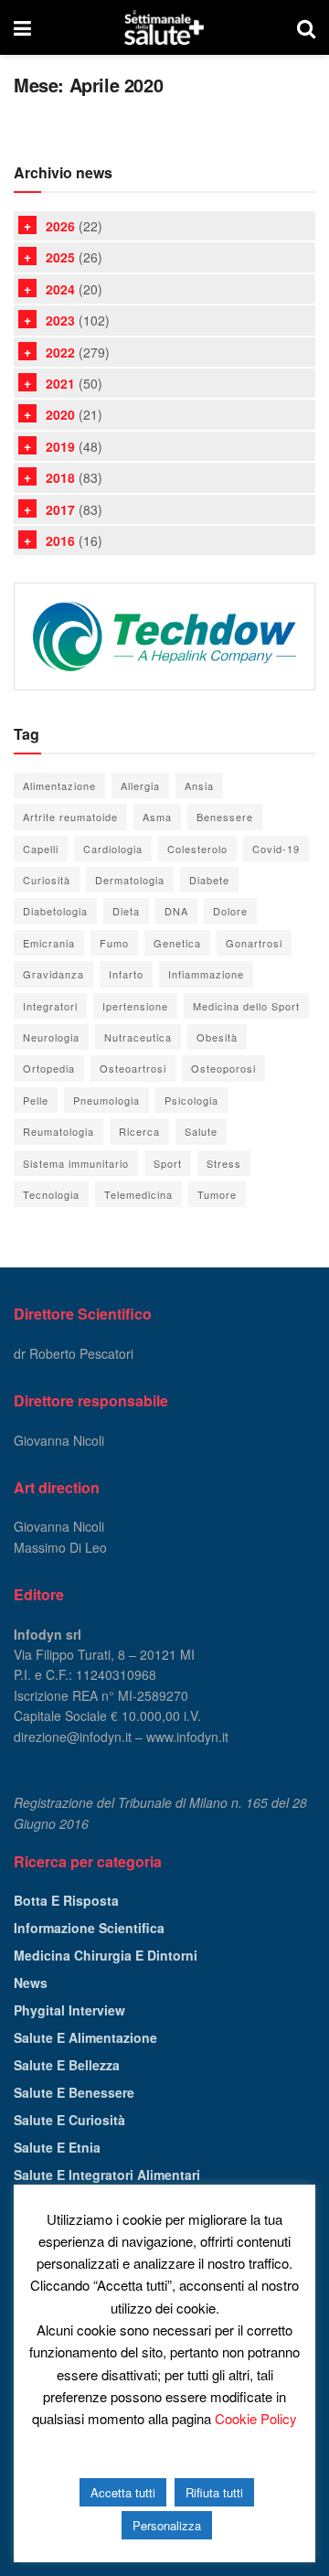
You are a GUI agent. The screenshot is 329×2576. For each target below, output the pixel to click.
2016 (60, 540)
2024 (60, 289)
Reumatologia (58, 1131)
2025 (60, 257)
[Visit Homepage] (164, 27)
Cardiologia (113, 849)
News (31, 1983)
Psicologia (191, 1100)
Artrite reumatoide (70, 817)
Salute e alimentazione (85, 2037)
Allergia (140, 786)
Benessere (225, 817)
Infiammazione (206, 974)
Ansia (199, 786)
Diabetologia (55, 911)
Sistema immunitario (76, 1163)
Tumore (217, 1194)
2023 (60, 320)
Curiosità (47, 880)
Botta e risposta (66, 1900)
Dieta (126, 911)
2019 (60, 446)
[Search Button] (306, 27)
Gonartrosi (254, 943)
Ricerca (139, 1131)
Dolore (230, 911)
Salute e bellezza (67, 2065)
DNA (176, 911)
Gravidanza (53, 974)
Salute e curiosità (69, 2120)
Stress (224, 1163)
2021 (60, 383)
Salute (201, 1131)
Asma (157, 817)
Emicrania (49, 943)
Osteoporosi (223, 1068)
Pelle (36, 1100)
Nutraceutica (138, 1037)
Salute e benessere (74, 2092)
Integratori (50, 1006)
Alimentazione (59, 786)
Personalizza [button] (167, 2525)
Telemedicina (138, 1194)
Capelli (41, 849)
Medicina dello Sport (246, 1006)
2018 (60, 477)
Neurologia (51, 1037)
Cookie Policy (256, 2418)
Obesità (217, 1037)
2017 (60, 509)
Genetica (177, 943)
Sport (168, 1163)
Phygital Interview (69, 2010)
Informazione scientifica (89, 1928)
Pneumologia (106, 1100)
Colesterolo (197, 849)
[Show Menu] (22, 27)
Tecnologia (51, 1194)
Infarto (126, 974)
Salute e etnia (57, 2147)
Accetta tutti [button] (123, 2492)
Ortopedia (49, 1068)
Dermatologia (130, 880)
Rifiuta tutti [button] (214, 2492)
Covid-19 (276, 849)
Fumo (114, 943)
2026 (60, 226)
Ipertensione (135, 1006)
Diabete (209, 880)
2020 (60, 414)
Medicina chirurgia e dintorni (106, 1955)
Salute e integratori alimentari (107, 2175)
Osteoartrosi (133, 1068)
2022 (60, 352)
